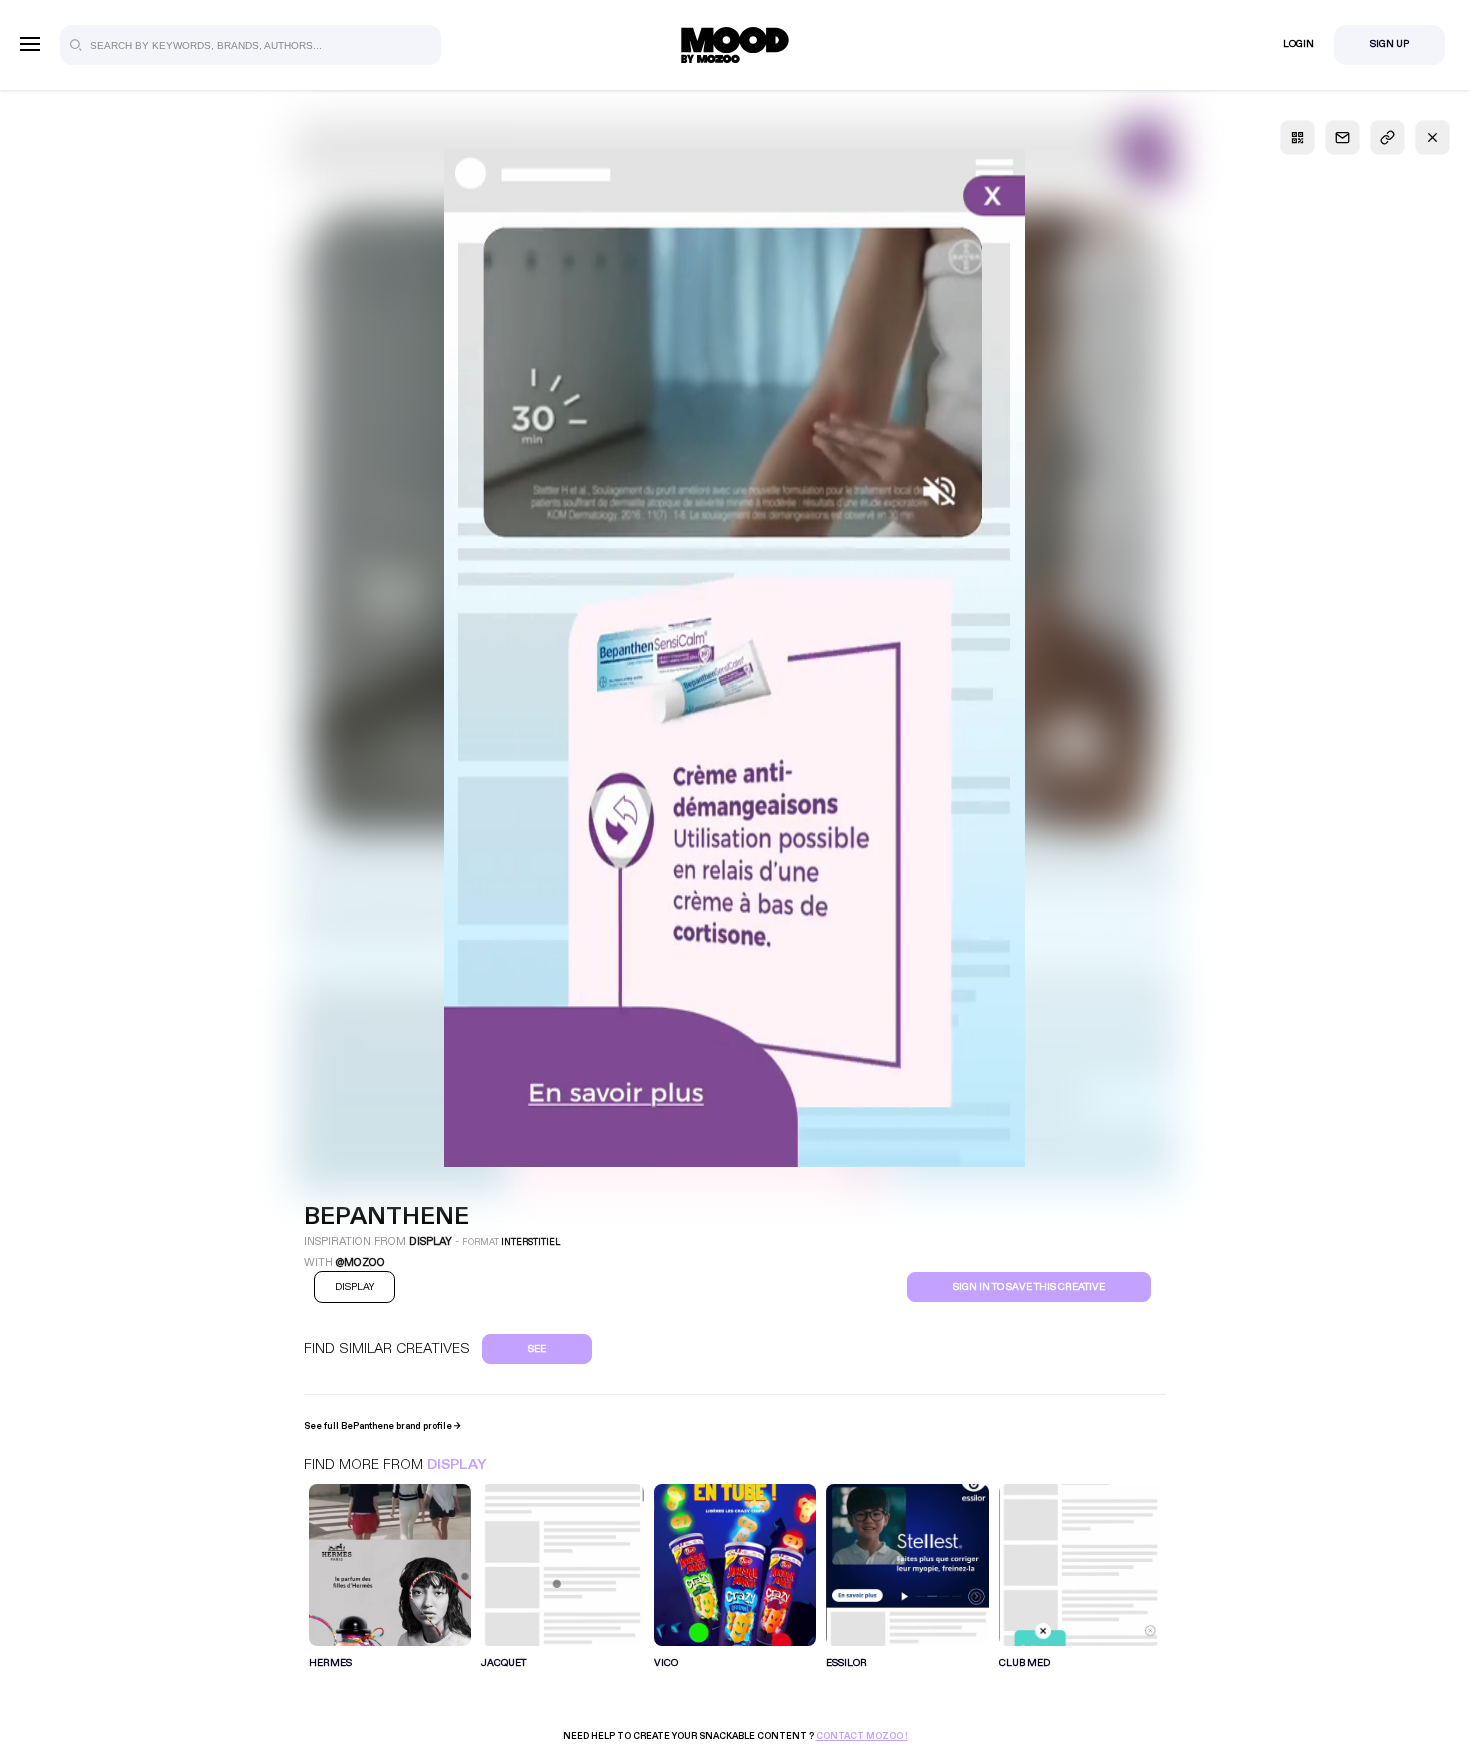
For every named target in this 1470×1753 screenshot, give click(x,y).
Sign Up (1389, 44)
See (537, 1349)
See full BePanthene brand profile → (382, 1426)
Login (1298, 44)
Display (456, 1464)
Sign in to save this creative (1029, 1287)
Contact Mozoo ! (862, 1736)
